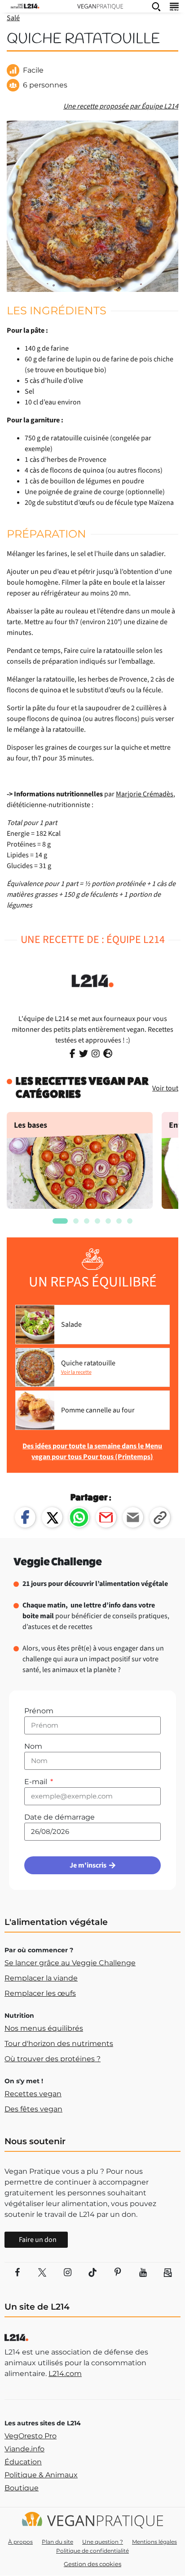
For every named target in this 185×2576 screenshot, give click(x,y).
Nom (33, 1746)
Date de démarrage (59, 1817)
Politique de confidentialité (92, 2551)
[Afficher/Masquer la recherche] (156, 6)
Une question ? (103, 2542)
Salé (13, 18)
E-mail (37, 1782)
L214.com (65, 2374)
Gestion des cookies (92, 2564)
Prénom (39, 1711)
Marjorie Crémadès (145, 794)
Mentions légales (154, 2542)
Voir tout (165, 1088)
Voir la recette (76, 1372)
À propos (20, 2542)
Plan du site (57, 2542)
